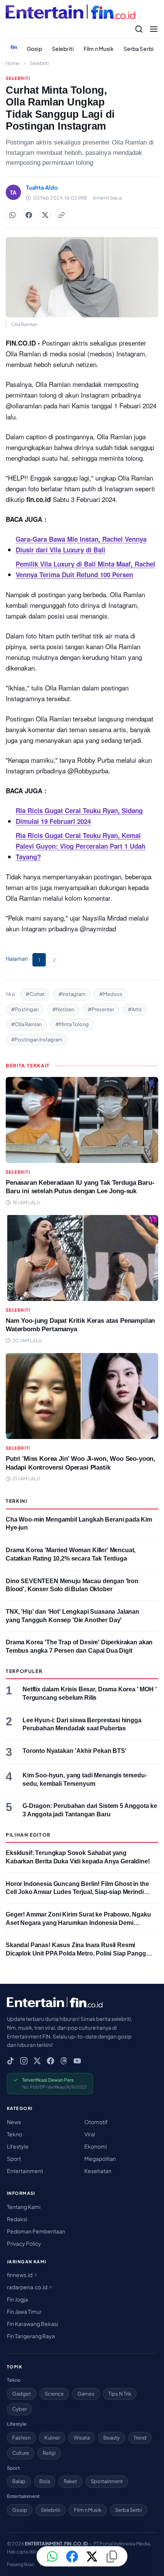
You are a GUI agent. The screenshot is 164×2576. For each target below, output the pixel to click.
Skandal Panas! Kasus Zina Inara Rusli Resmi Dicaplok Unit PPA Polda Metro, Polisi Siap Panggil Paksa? (77, 1953)
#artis (135, 1009)
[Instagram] (24, 2061)
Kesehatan (98, 2171)
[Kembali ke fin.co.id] (14, 47)
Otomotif (96, 2122)
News (14, 2122)
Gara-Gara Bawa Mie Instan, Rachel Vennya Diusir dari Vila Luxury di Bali (81, 544)
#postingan (25, 1009)
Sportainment (107, 2481)
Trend (140, 2438)
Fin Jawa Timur (24, 2311)
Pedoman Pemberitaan (36, 2231)
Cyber (19, 2409)
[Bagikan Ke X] (45, 215)
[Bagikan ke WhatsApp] (12, 215)
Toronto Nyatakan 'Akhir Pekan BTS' (75, 1751)
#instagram (72, 994)
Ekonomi (96, 2146)
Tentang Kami (24, 2207)
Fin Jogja (17, 2299)
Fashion (21, 2438)
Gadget (22, 2394)
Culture (21, 2453)
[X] (37, 2061)
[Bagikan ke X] (92, 2557)
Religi (49, 2453)
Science (54, 2394)
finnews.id (20, 2275)
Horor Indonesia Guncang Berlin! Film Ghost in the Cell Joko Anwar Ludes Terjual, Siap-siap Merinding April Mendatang (78, 1892)
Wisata (82, 2438)
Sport (14, 2159)
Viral (90, 2134)
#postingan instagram (37, 1039)
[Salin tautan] (61, 215)
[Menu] (154, 29)
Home (13, 63)
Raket (70, 2481)
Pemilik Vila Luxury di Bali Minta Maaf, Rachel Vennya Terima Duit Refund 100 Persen (85, 569)
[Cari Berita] (139, 29)
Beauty (112, 2438)
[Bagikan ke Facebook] (29, 215)
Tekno (14, 2134)
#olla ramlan (26, 1024)
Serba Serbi (139, 49)
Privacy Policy (24, 2243)
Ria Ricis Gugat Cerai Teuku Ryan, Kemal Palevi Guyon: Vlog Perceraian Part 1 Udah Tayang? (80, 846)
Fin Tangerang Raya (31, 2336)
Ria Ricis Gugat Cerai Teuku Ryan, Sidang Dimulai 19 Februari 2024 (79, 816)
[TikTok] (10, 2061)
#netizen (63, 1009)
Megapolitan (100, 2159)
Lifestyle (18, 2146)
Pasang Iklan (21, 2564)
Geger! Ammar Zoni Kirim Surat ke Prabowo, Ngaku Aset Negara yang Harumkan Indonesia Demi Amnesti (78, 1923)
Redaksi (17, 2219)
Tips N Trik (120, 2394)
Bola (45, 2481)
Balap (19, 2481)
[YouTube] (77, 2061)
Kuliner (52, 2438)
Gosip (34, 49)
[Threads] (64, 2061)
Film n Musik (99, 49)
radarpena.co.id (27, 2287)
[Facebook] (51, 2061)
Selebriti (63, 49)
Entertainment (25, 2171)
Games (86, 2394)
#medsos (111, 994)
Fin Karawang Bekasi (32, 2324)
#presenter (101, 1009)
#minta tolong (72, 1024)
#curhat (35, 994)
